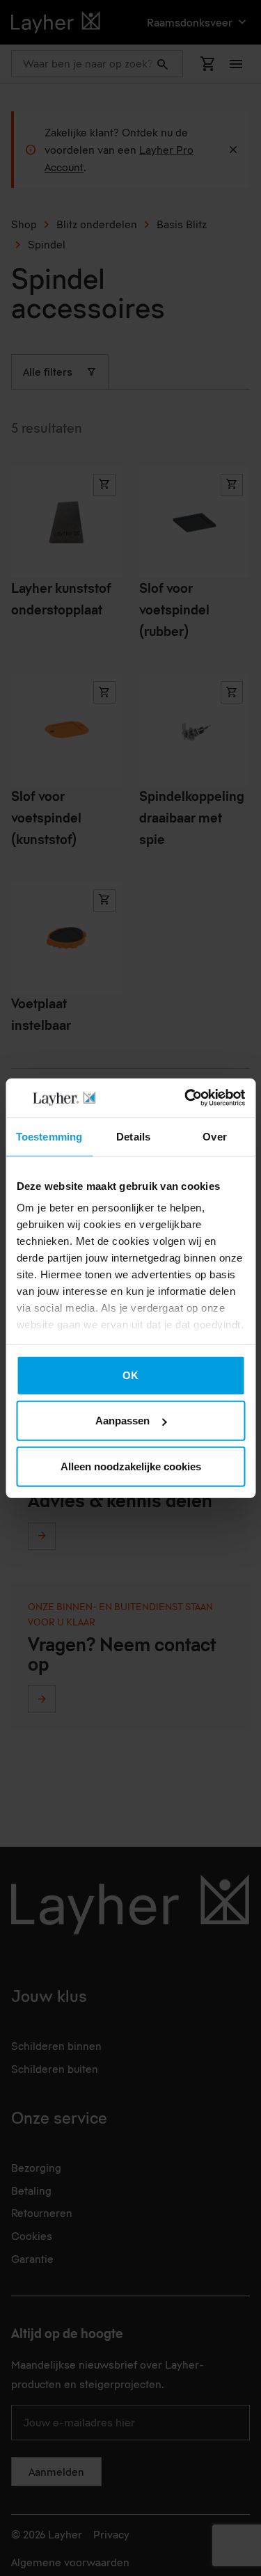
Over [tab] (214, 1136)
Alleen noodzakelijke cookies (131, 1466)
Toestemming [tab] (49, 1136)
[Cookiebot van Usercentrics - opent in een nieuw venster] (186, 1098)
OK (130, 1375)
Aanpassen (122, 1421)
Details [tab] (133, 1136)
